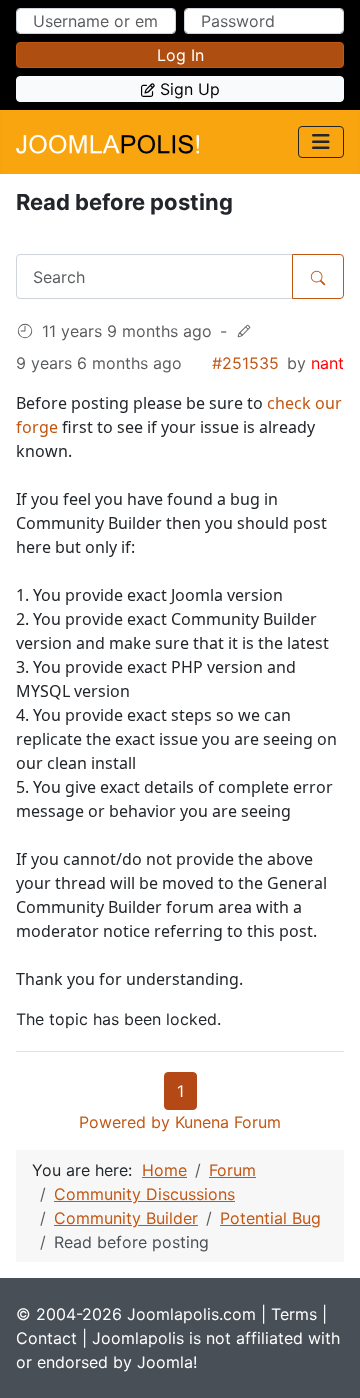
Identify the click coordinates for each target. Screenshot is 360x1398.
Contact (46, 1338)
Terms (294, 1314)
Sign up (190, 89)
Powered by (124, 1122)
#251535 (245, 363)
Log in (180, 55)
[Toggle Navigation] (321, 142)
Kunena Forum (228, 1122)
